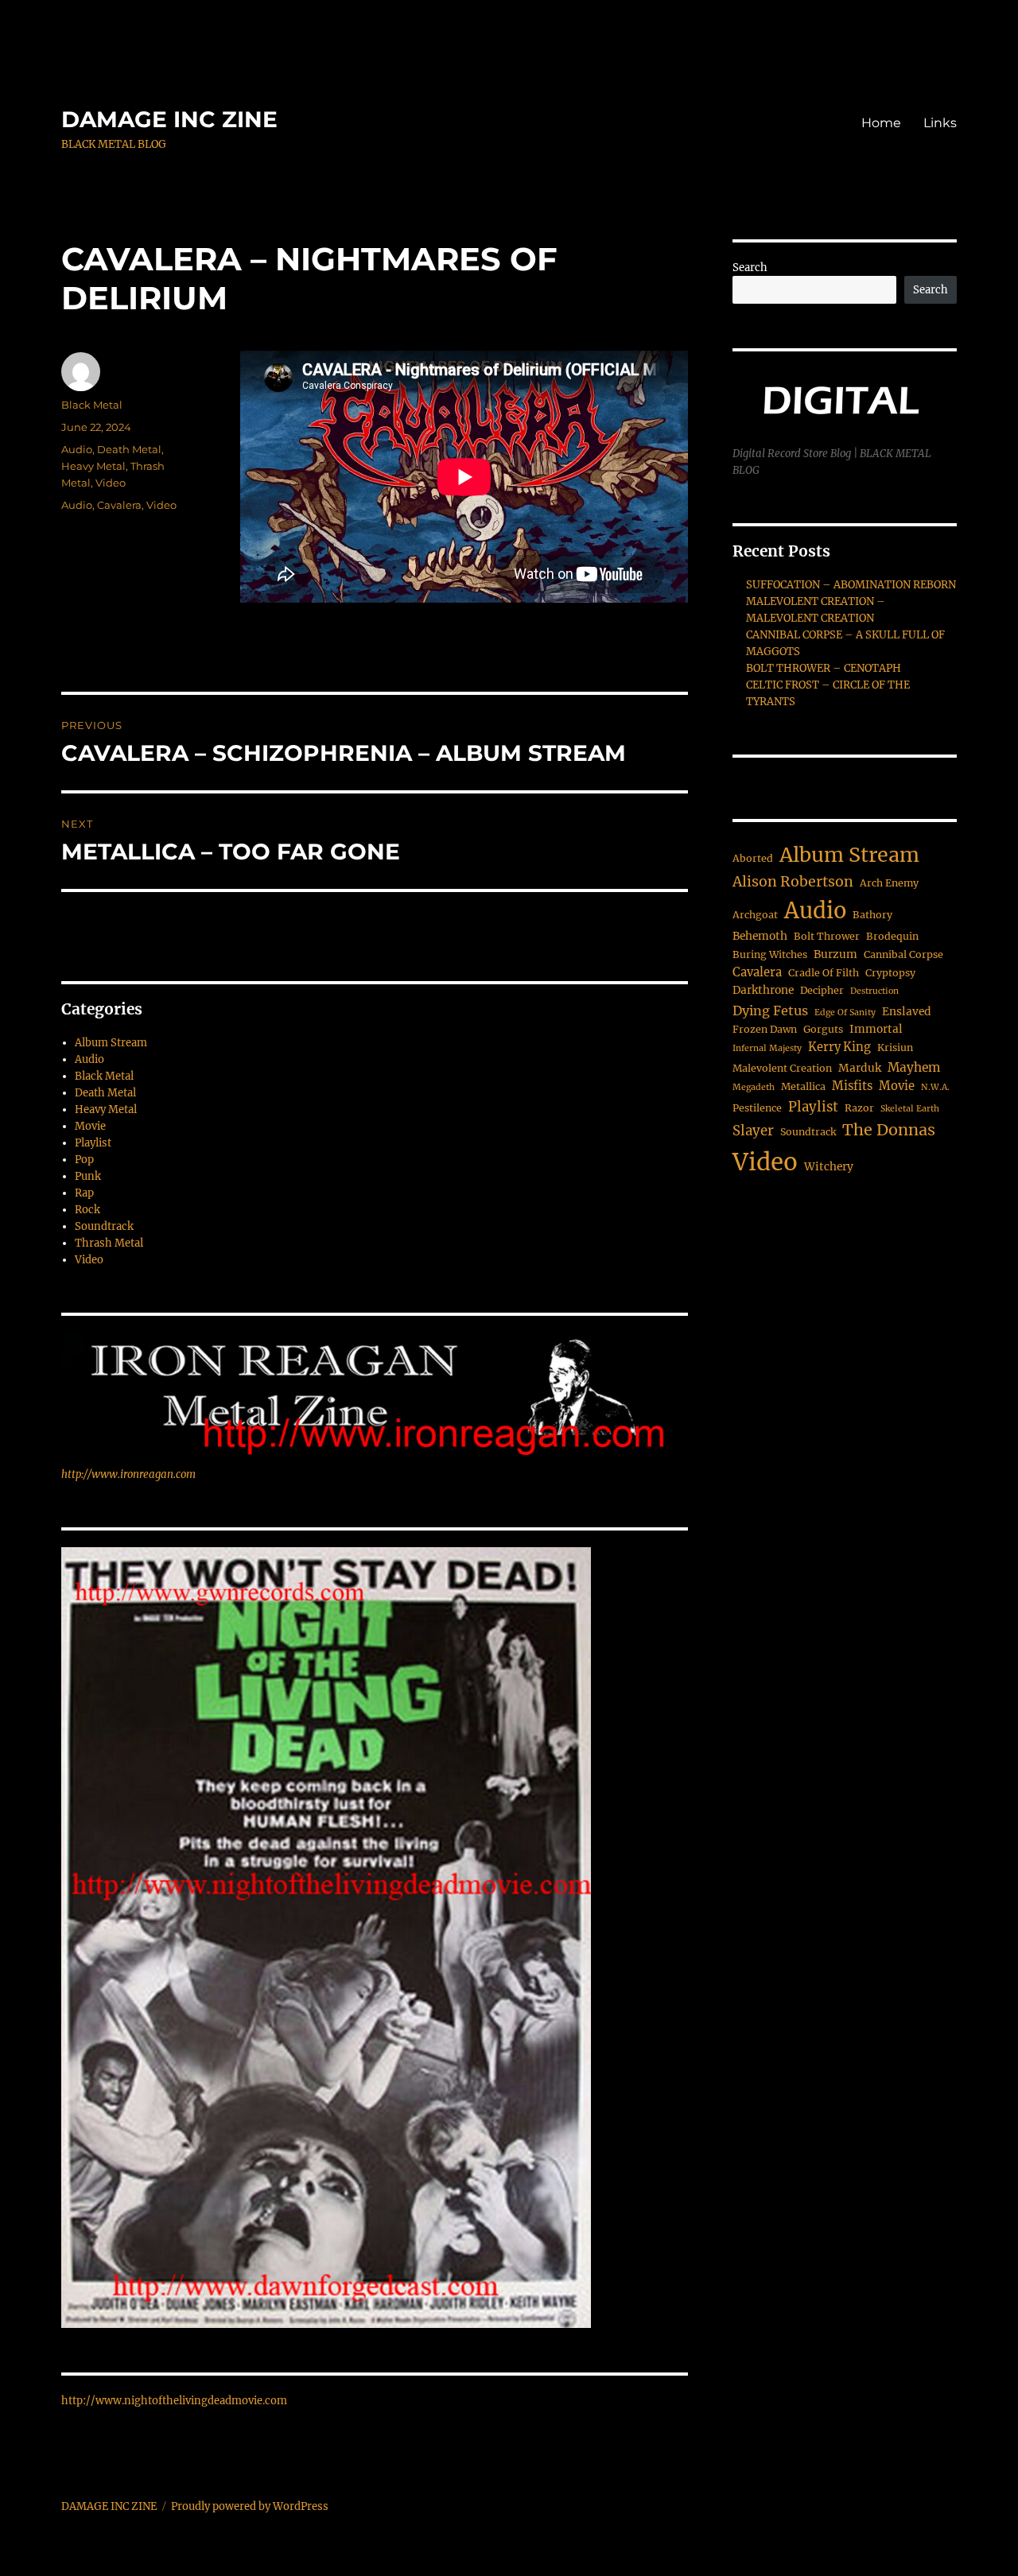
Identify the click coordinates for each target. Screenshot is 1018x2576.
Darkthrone (763, 990)
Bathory (872, 915)
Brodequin (892, 936)
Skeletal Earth (910, 1109)
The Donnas (889, 1130)
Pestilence (757, 1108)
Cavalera (119, 505)
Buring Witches (770, 954)
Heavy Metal (93, 466)
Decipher (822, 990)
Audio (77, 449)
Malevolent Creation (782, 1068)
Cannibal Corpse (903, 954)
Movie (90, 1126)
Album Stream (111, 1043)
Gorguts (823, 1029)
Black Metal (92, 405)
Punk (88, 1176)
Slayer (753, 1131)
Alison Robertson (793, 882)
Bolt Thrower (827, 936)
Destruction (874, 991)
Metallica (803, 1086)
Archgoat (755, 915)
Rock (87, 1210)
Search (750, 268)
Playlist (93, 1143)
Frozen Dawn (765, 1029)
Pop (84, 1160)
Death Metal (129, 449)
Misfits (852, 1086)
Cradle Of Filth (824, 973)
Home (881, 123)
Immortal (876, 1029)
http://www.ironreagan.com (128, 1474)
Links (940, 123)
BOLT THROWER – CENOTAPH (824, 668)
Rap (84, 1193)
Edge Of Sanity (845, 1013)
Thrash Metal (109, 1243)
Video (111, 483)
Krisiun (895, 1047)
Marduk (860, 1068)
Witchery (829, 1167)
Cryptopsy (890, 973)
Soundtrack (104, 1226)
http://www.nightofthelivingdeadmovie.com (174, 2401)
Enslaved (907, 1012)
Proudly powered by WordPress (250, 2506)
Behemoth (760, 936)
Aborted (753, 858)
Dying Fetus (770, 1011)
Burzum (835, 954)
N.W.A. (935, 1087)
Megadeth (754, 1087)
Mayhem (914, 1067)
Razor (859, 1108)
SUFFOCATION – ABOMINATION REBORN (851, 585)
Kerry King (839, 1047)
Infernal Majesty (767, 1048)
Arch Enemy (889, 883)
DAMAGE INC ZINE (169, 119)
